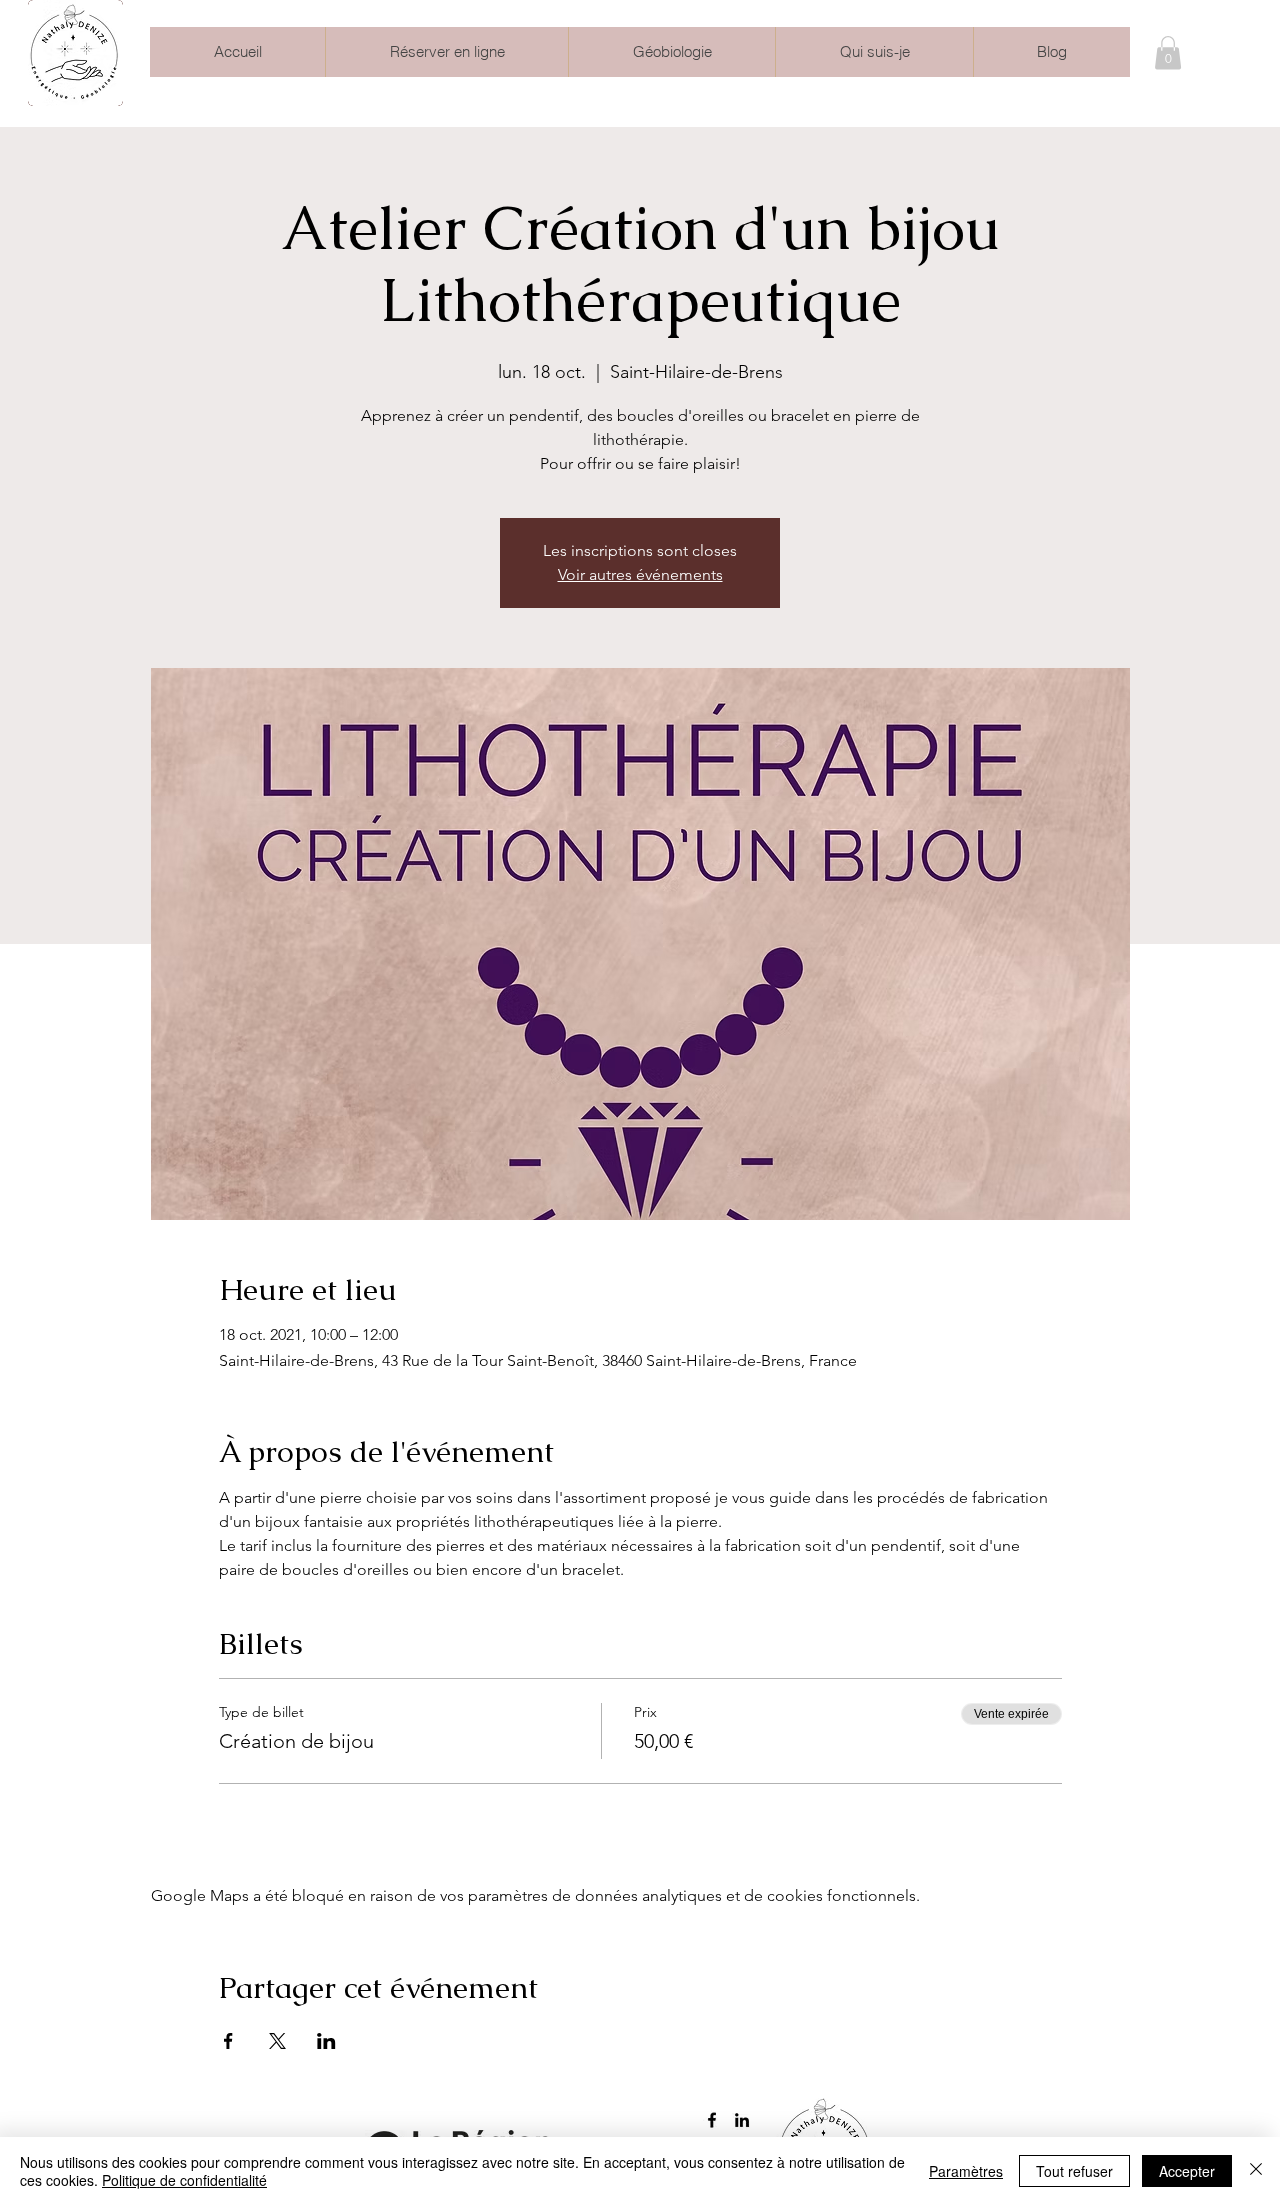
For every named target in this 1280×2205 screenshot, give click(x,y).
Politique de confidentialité (184, 2180)
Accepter (1187, 2171)
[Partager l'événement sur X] (277, 2041)
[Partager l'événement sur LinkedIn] (326, 2041)
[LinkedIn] (742, 2120)
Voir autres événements (640, 574)
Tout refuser (1074, 2171)
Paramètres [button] (966, 2171)
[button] (1168, 52)
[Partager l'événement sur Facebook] (228, 2041)
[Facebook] (712, 2120)
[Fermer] (1256, 2171)
